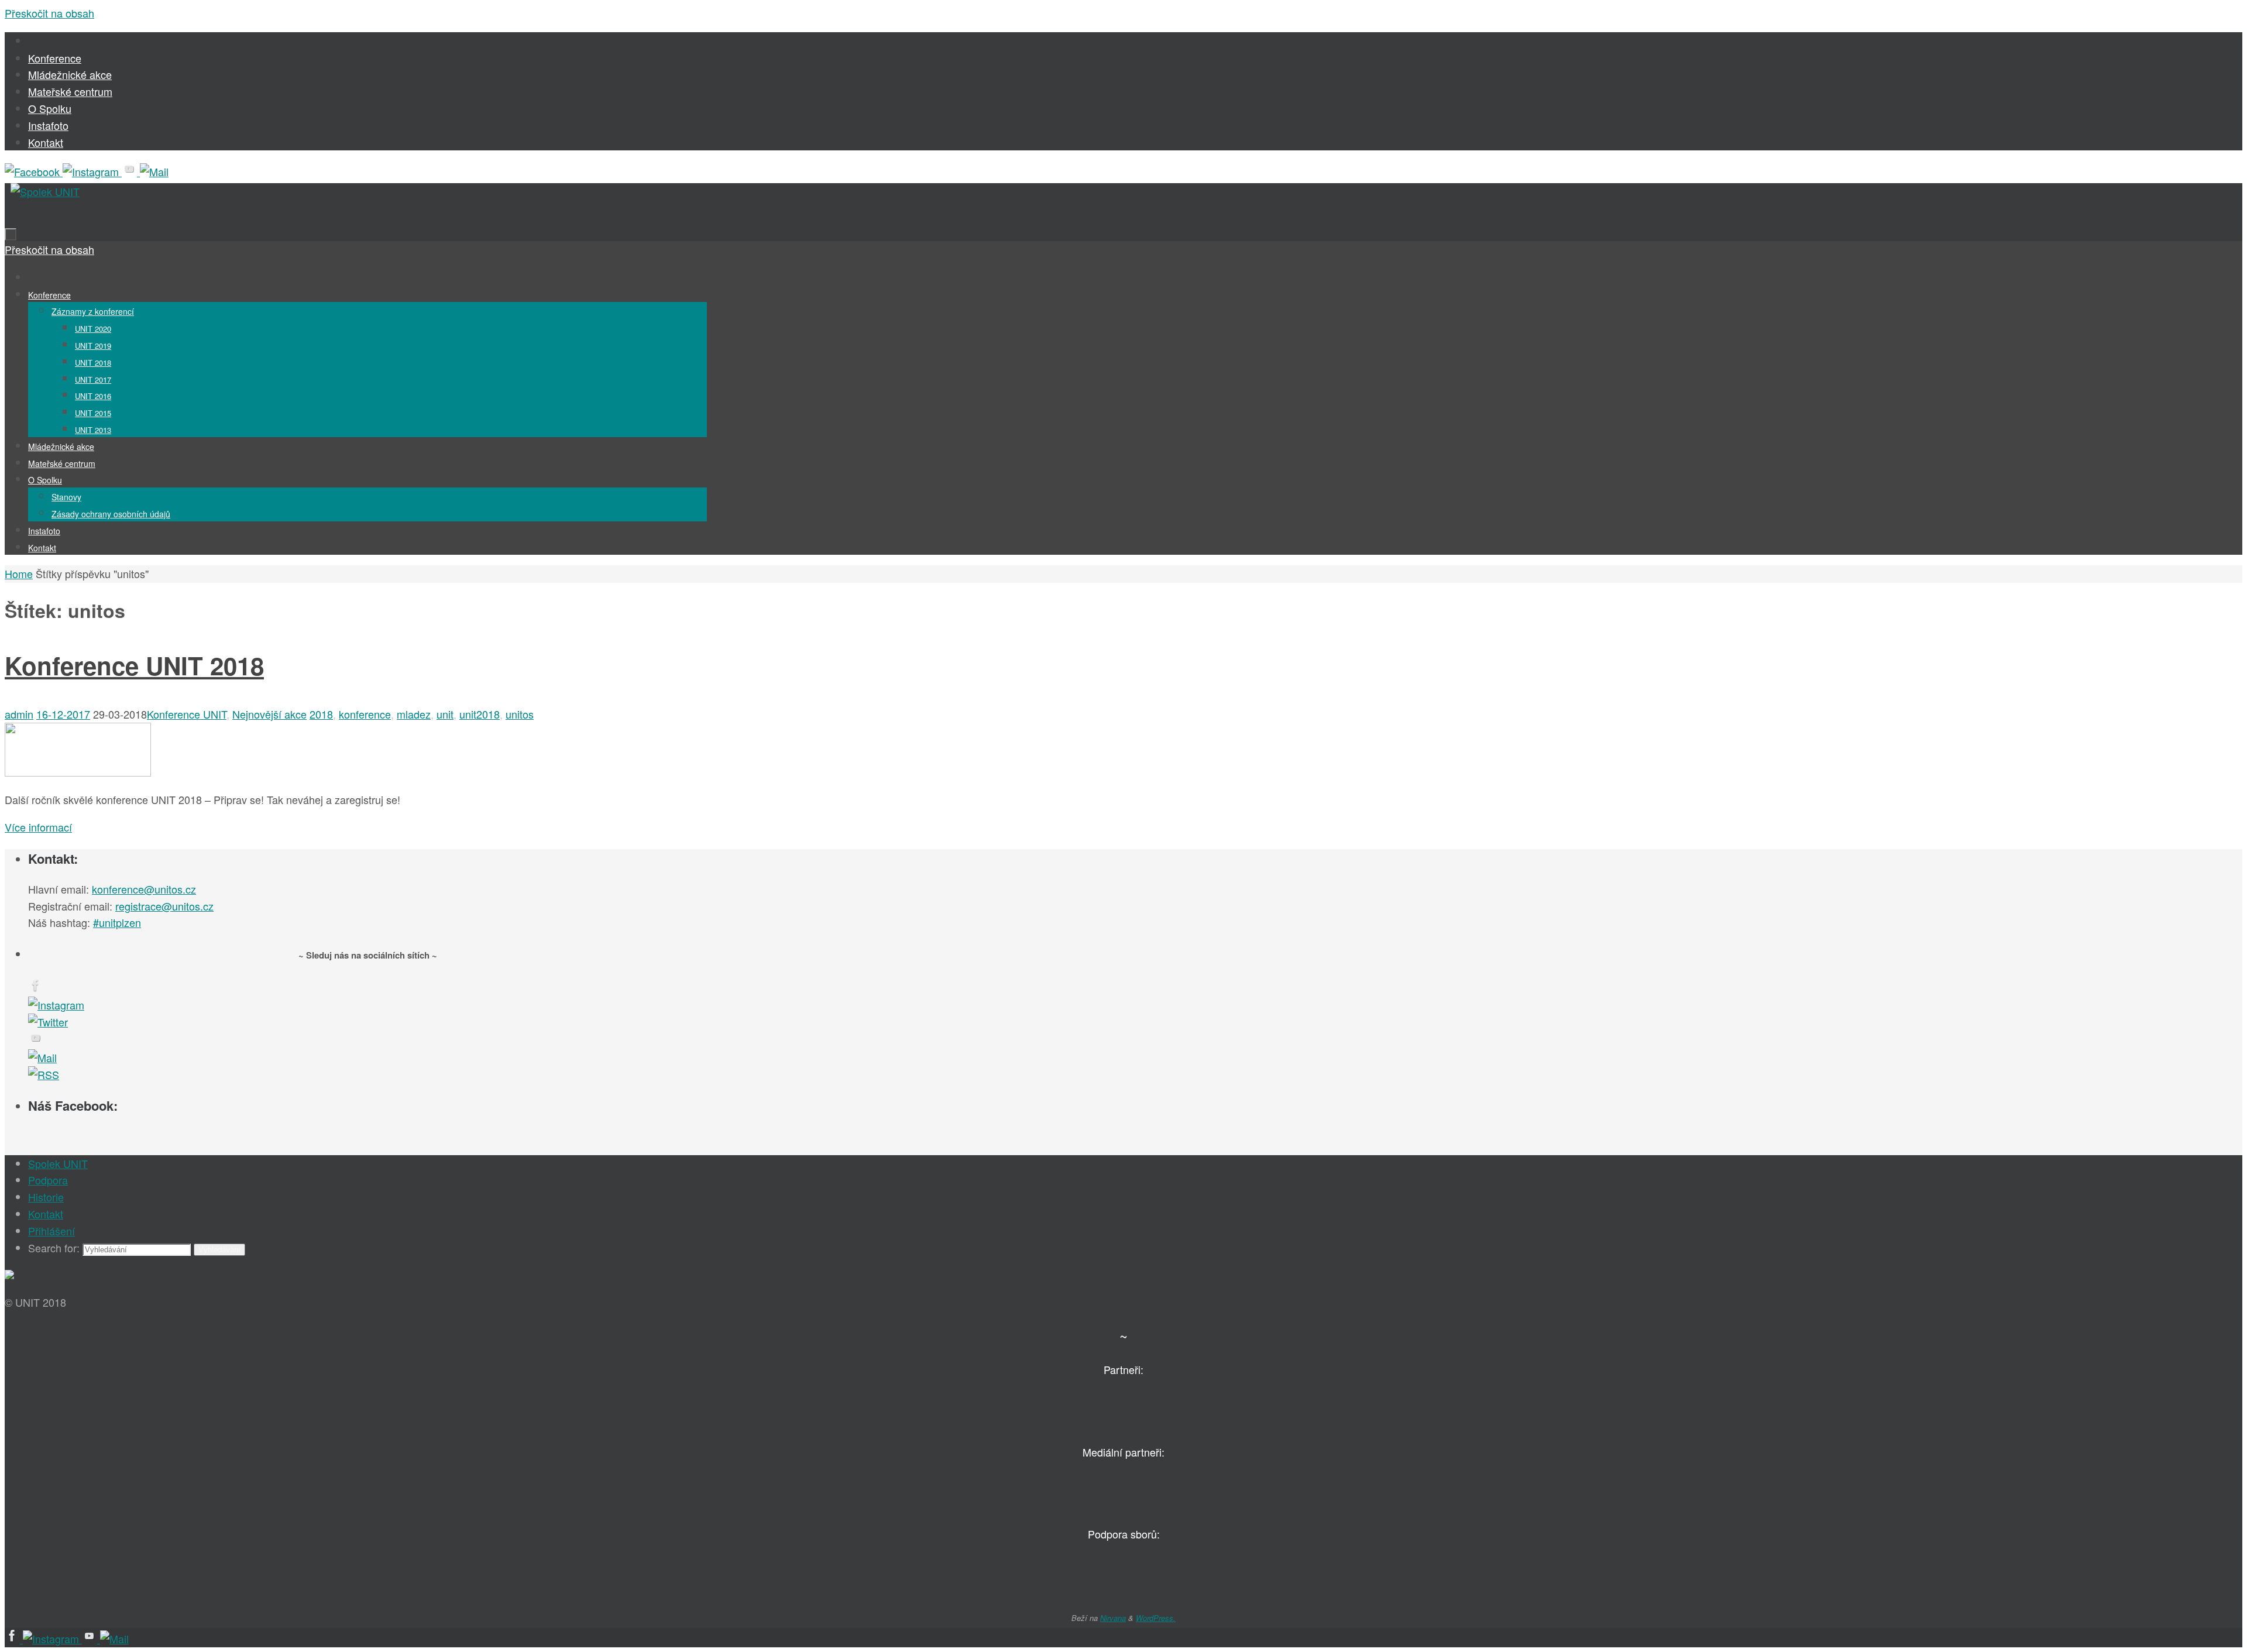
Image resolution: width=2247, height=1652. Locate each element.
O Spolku (50, 108)
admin (19, 714)
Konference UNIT (187, 714)
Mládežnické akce (70, 74)
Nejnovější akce (269, 714)
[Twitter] (48, 1022)
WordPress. (1156, 1618)
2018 (321, 714)
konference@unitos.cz (144, 889)
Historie (46, 1197)
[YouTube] (131, 171)
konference (365, 714)
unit (445, 714)
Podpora (48, 1180)
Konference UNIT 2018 (134, 665)
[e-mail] (154, 171)
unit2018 (480, 714)
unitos (520, 714)
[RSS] (44, 1074)
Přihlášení (51, 1231)
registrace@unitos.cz (164, 906)
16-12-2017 (63, 714)
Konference (55, 58)
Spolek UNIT (58, 1163)
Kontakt (46, 142)
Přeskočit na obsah (49, 13)
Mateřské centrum (70, 91)
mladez (414, 714)
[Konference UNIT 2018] (78, 772)
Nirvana (1113, 1618)
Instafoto (48, 125)
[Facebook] (34, 171)
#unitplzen (117, 922)
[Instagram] (92, 171)
